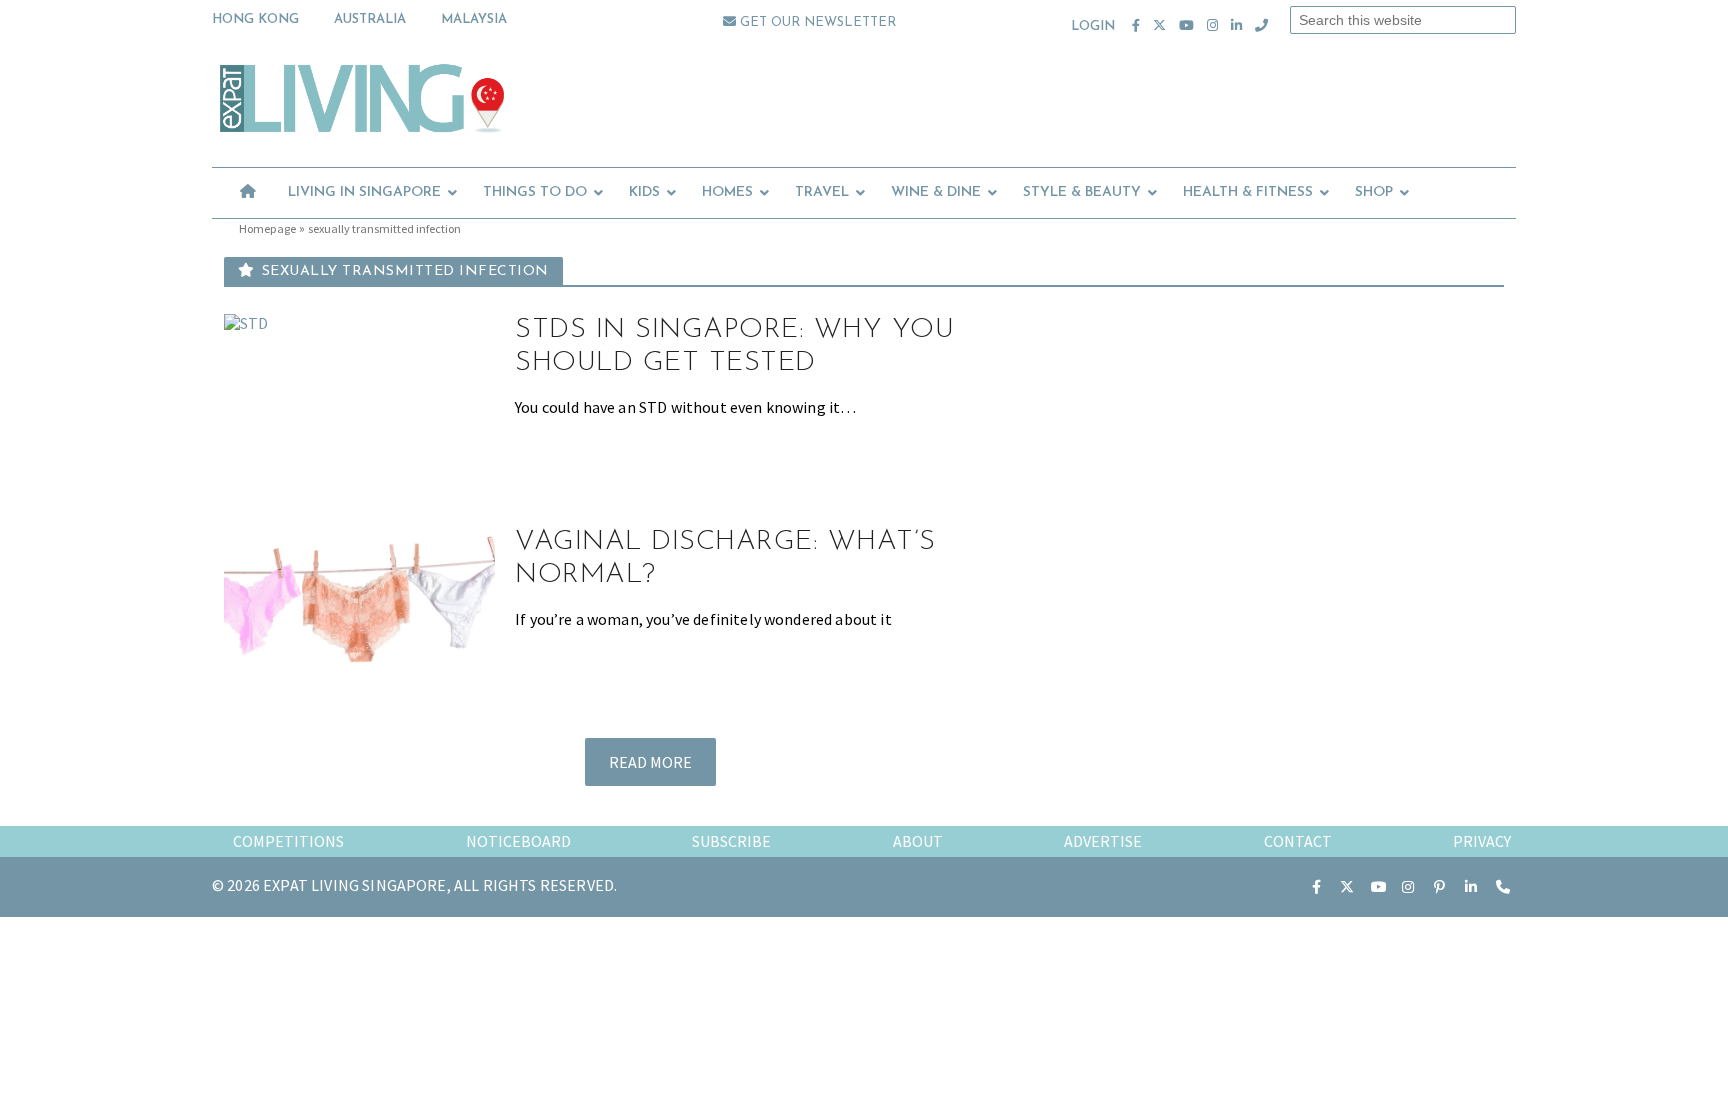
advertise (1103, 841)
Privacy (1482, 841)
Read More (650, 762)
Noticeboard (518, 841)
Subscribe (731, 841)
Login (1093, 26)
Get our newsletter (816, 22)
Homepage (267, 228)
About (918, 841)
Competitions (288, 841)
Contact (1298, 841)
